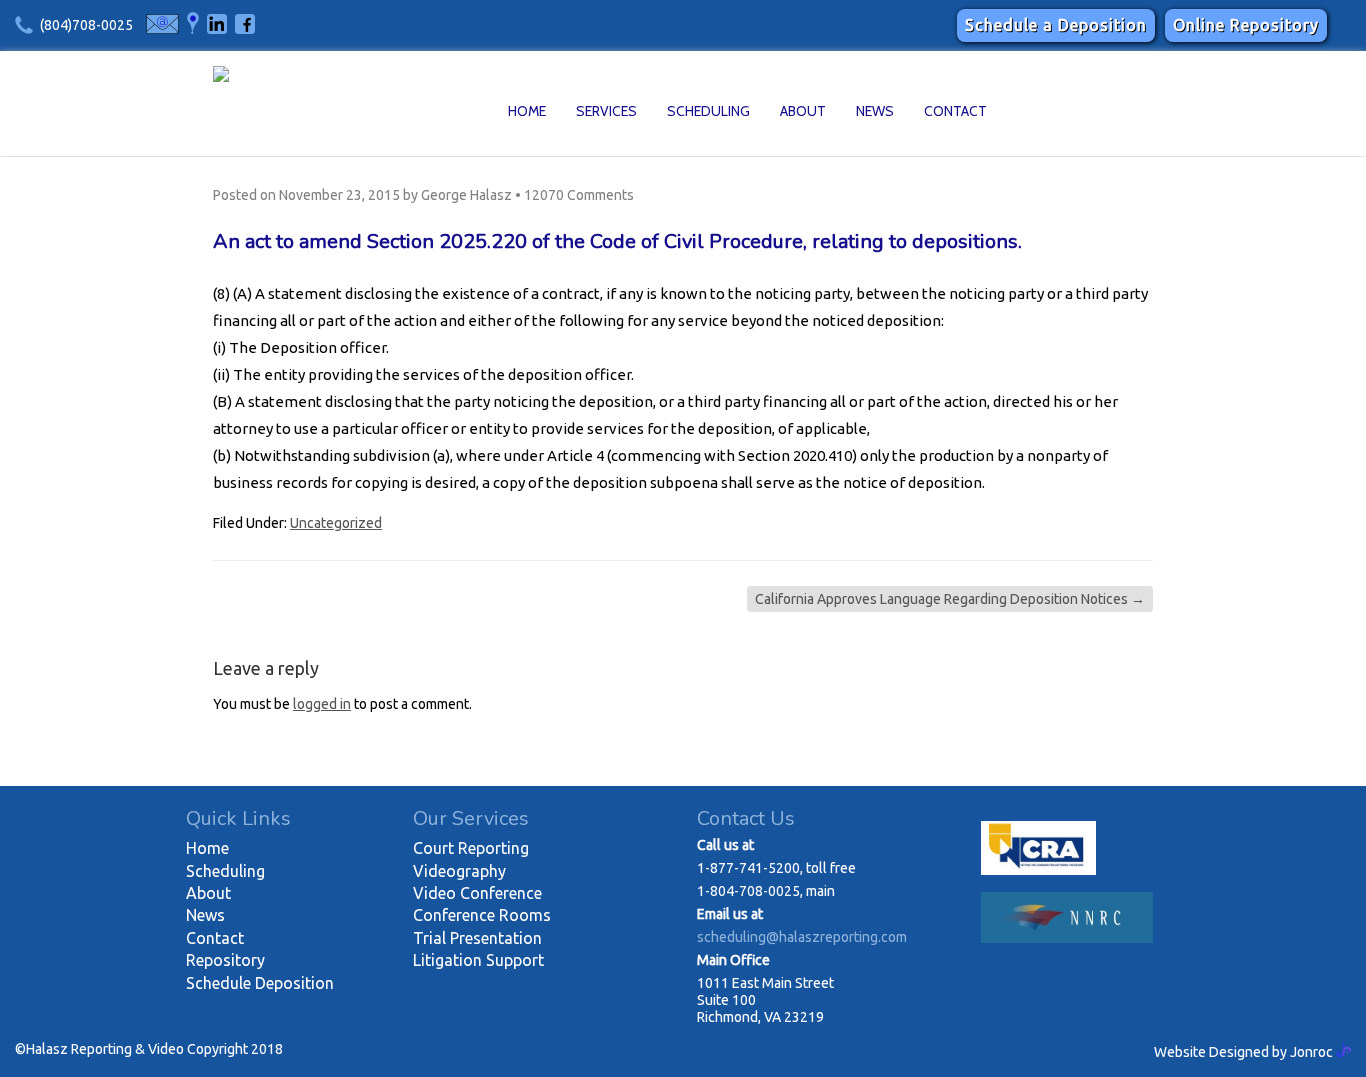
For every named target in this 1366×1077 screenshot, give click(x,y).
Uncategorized (336, 523)
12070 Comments (579, 195)
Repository (225, 960)
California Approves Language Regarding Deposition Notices (950, 599)
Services (606, 111)
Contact (955, 111)
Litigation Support (478, 960)
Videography (459, 871)
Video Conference (477, 893)
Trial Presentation (477, 938)
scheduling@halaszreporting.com (802, 937)
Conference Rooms (482, 915)
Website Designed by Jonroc (1245, 1052)
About (803, 111)
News (875, 111)
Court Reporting (471, 848)
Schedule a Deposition (1056, 25)
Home (527, 111)
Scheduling (708, 111)
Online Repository (1246, 25)
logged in (322, 704)
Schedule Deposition (260, 983)
